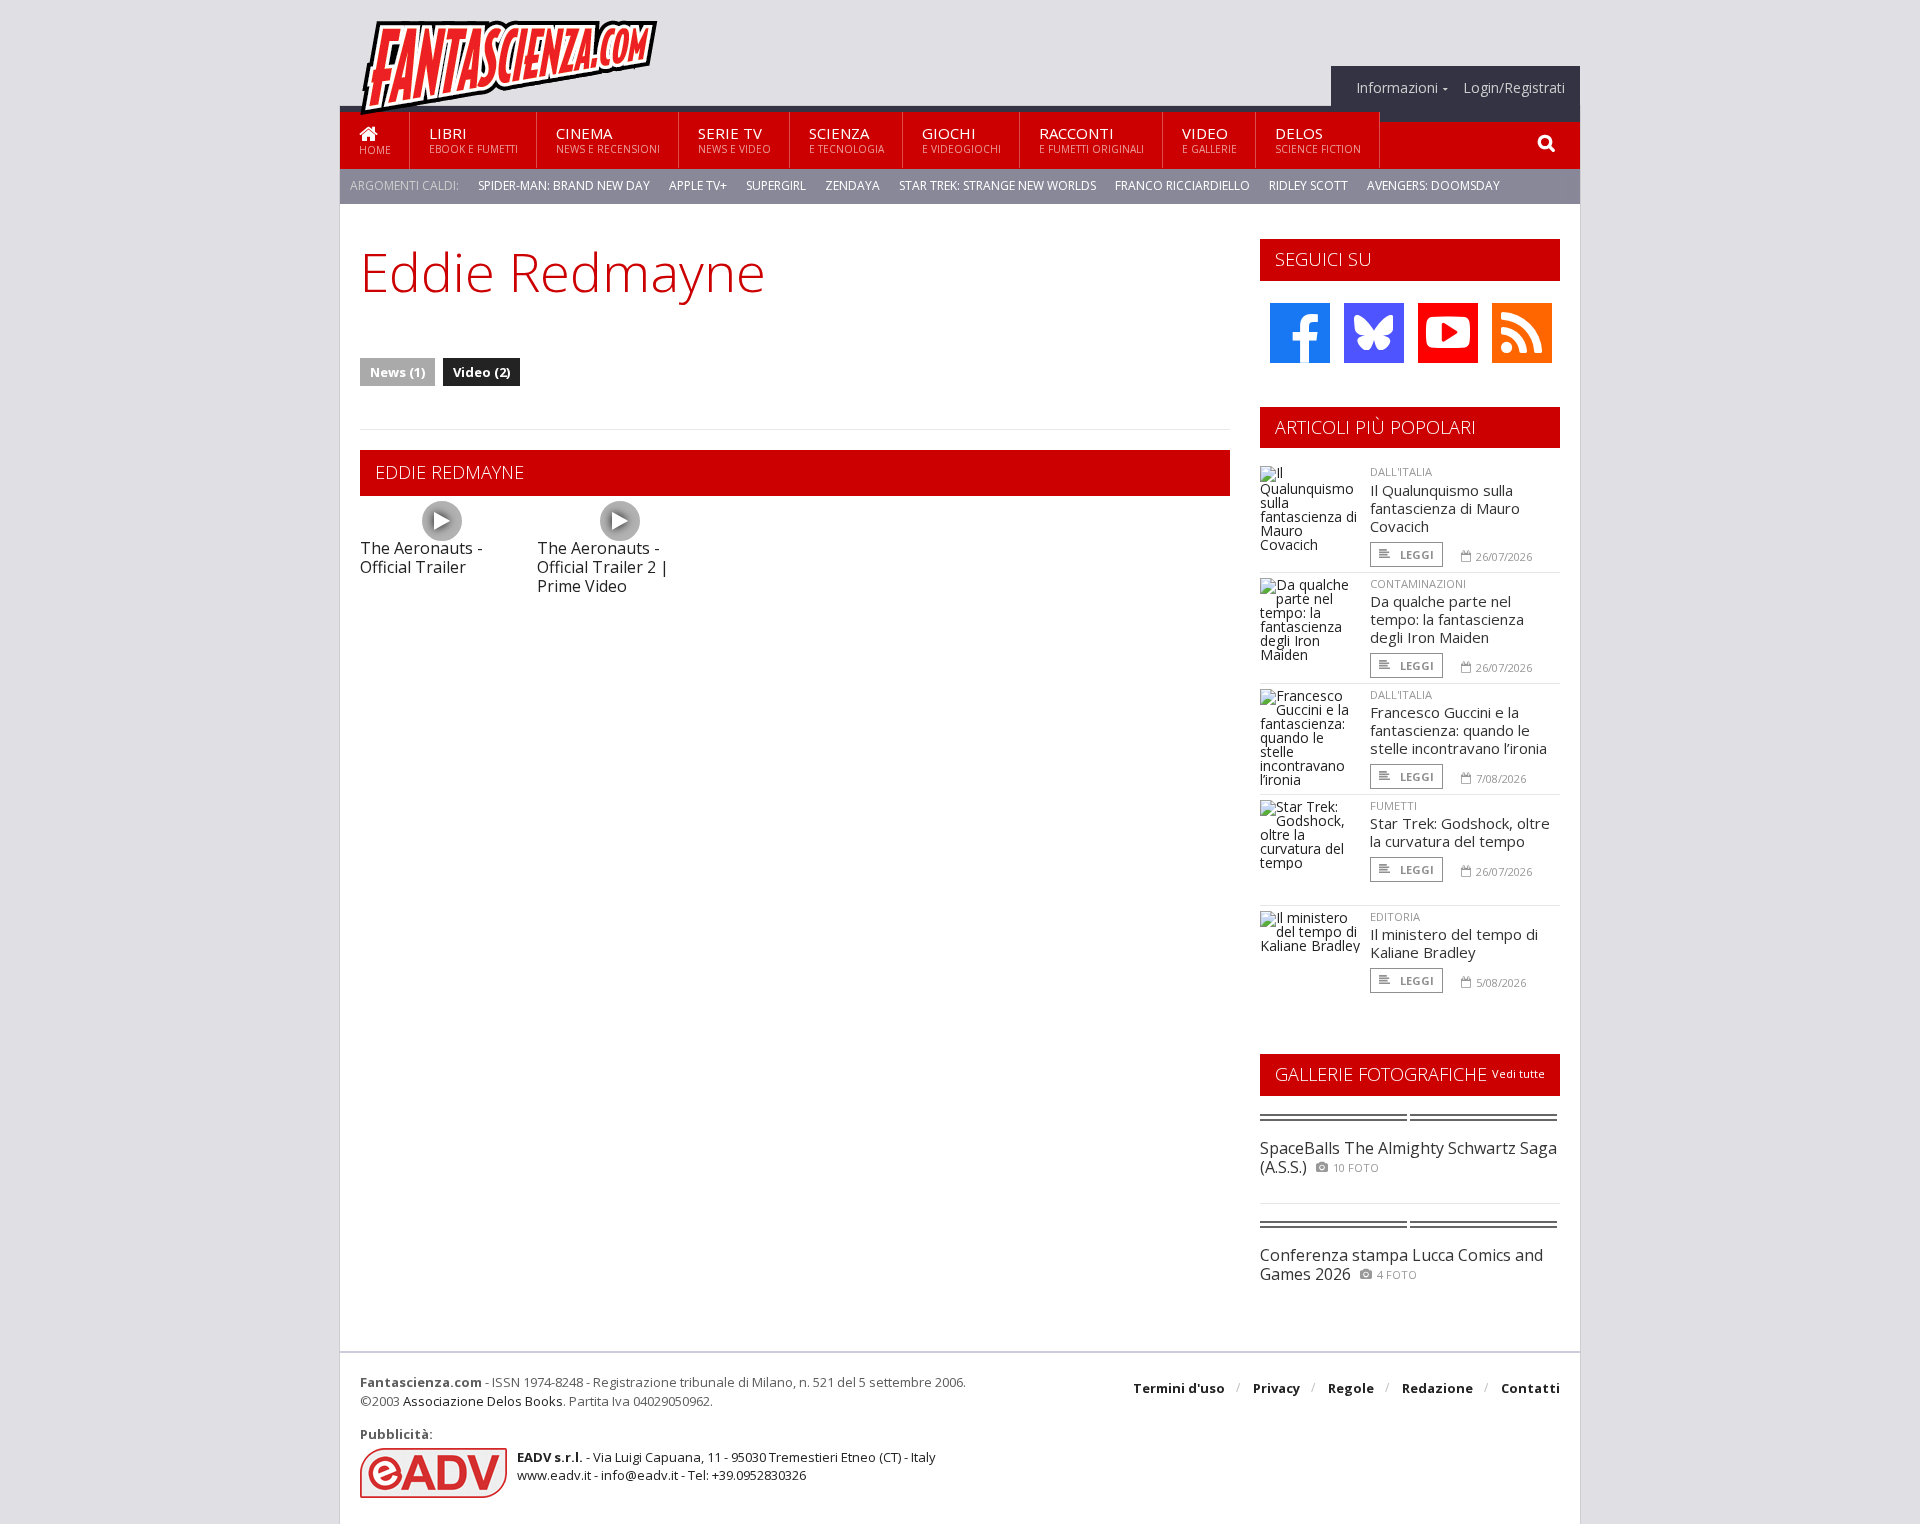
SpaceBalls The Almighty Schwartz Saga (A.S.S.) (1408, 1157)
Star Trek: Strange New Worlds (997, 185)
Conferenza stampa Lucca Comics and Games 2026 (1401, 1264)
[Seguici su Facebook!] (1300, 333)
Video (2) (481, 372)
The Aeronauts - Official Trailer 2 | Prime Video (603, 567)
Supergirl (776, 185)
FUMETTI (1393, 805)
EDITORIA (1395, 916)
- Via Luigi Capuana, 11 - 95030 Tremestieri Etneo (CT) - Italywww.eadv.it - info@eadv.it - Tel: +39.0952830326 (726, 1466)
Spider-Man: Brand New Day (564, 185)
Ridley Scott (1308, 185)
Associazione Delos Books (483, 1401)
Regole (1351, 1388)
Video (1209, 139)
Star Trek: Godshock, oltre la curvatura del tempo (1460, 832)
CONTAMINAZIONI (1418, 583)
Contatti (1530, 1388)
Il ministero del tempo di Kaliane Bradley (1454, 943)
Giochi (961, 139)
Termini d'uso (1179, 1388)
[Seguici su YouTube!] (1448, 333)
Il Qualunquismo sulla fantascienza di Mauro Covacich (1445, 508)
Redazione (1437, 1388)
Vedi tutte (1518, 1073)
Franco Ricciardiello (1182, 185)
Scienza (846, 139)
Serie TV (734, 139)
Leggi (1415, 554)
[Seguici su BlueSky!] (1374, 333)
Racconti (1091, 139)
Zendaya (852, 185)
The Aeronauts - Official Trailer (421, 557)
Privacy (1276, 1388)
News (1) (397, 372)
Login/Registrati (1514, 88)
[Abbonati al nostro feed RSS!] (1522, 333)
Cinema (608, 139)
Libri (473, 139)
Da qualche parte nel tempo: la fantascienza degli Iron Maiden (1447, 619)
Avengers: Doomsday (1433, 185)
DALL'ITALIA (1401, 471)
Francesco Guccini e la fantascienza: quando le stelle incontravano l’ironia (1458, 730)
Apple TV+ (698, 185)
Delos (1318, 139)
